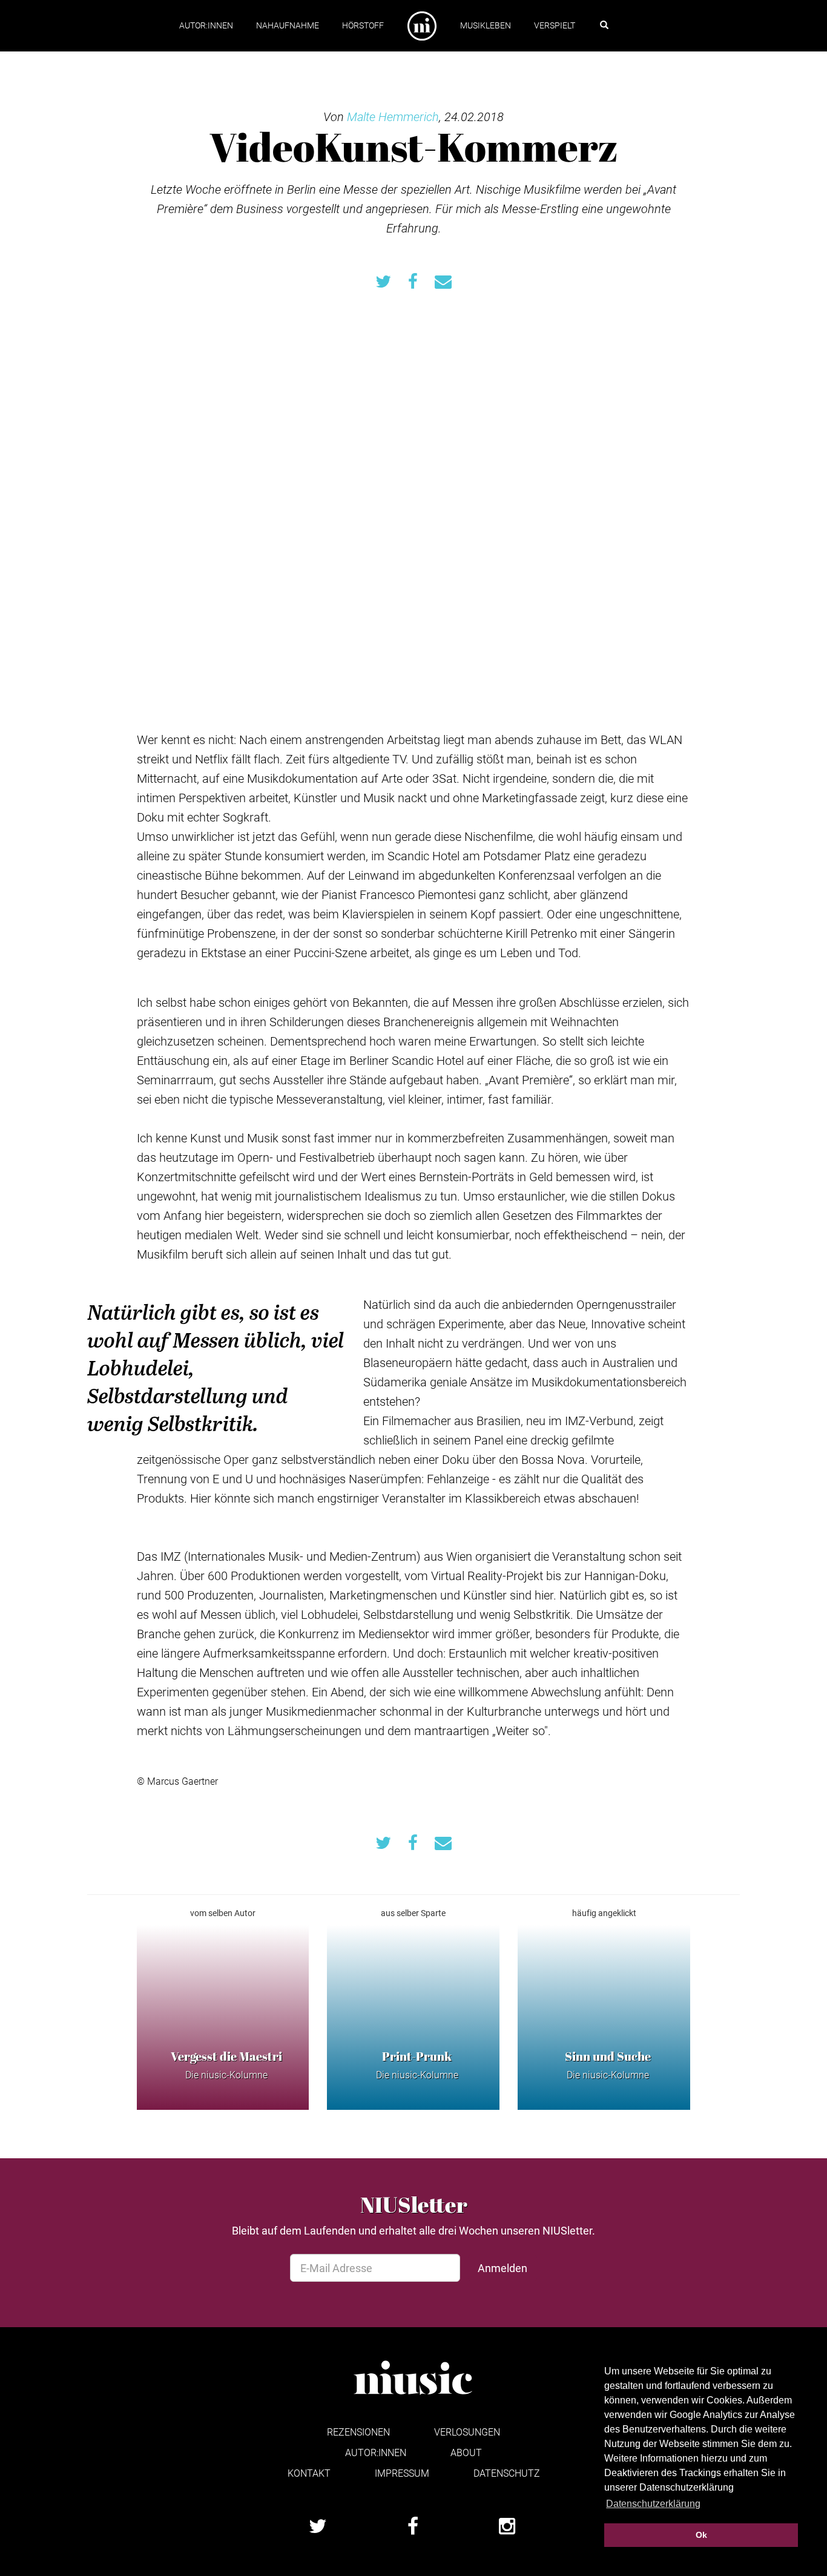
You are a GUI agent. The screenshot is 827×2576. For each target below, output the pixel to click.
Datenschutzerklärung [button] (653, 2504)
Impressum (402, 2473)
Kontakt (309, 2473)
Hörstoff (363, 25)
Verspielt (555, 25)
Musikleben (486, 25)
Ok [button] (701, 2535)
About (466, 2452)
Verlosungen (467, 2432)
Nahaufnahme (288, 25)
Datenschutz (507, 2473)
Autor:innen (206, 25)
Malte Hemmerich (393, 116)
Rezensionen (358, 2432)
